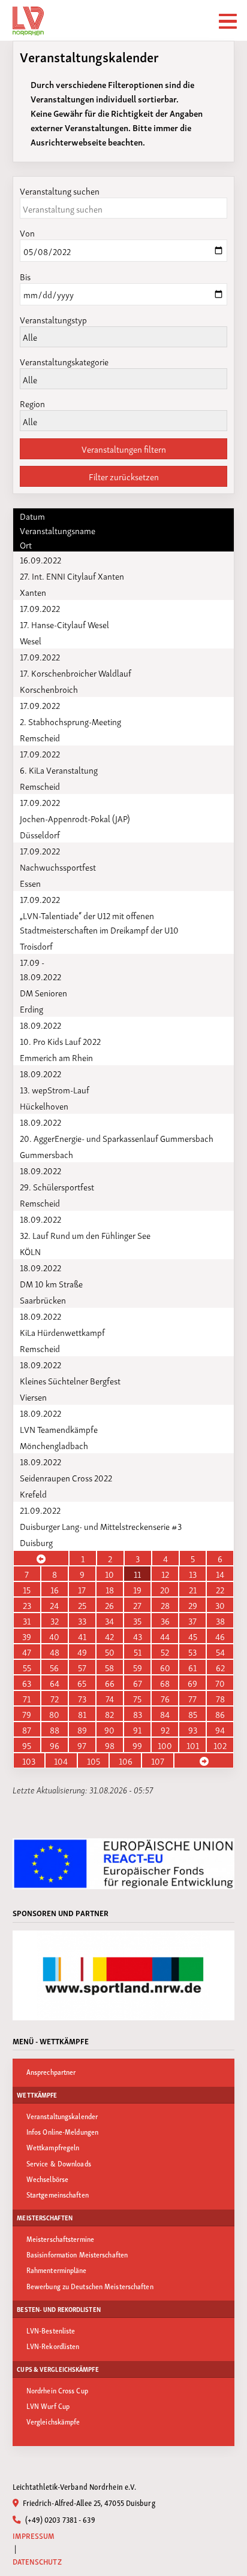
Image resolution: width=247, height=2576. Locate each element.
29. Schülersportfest (57, 1186)
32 (55, 1620)
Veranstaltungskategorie (64, 361)
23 (27, 1605)
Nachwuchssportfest (58, 866)
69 (192, 1683)
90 (109, 1729)
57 (82, 1667)
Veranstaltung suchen (60, 190)
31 (27, 1620)
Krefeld (33, 1493)
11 (137, 1574)
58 (109, 1667)
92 (165, 1729)
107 (158, 1760)
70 (220, 1683)
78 (220, 1698)
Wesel (31, 640)
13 (193, 1574)
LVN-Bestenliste (51, 2330)
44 (165, 1636)
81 (82, 1714)
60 (165, 1667)
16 (55, 1589)
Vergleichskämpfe (53, 2421)
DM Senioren (43, 992)
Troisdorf (36, 945)
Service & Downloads (59, 2163)
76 (165, 1698)
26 (109, 1605)
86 (220, 1714)
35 (137, 1620)
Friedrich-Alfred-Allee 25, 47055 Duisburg (88, 2502)
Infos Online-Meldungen (62, 2131)
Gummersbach (46, 1154)
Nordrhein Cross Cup (57, 2390)
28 (165, 1605)
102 (220, 1745)
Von (27, 232)
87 (27, 1729)
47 (27, 1651)
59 (138, 1667)
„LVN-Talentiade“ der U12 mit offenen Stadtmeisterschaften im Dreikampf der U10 (99, 922)
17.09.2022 (40, 608)
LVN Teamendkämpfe (59, 1429)
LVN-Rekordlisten (53, 2346)
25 (82, 1605)
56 (54, 1667)
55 (27, 1667)
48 (55, 1651)
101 (193, 1745)
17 (82, 1589)
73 (82, 1698)
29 (193, 1605)
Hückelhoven (44, 1105)
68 (165, 1683)
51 (138, 1651)
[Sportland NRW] (124, 1975)
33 (82, 1620)
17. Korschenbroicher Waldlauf (76, 672)
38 (220, 1620)
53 (192, 1651)
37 (192, 1620)
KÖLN (30, 1251)
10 (109, 1574)
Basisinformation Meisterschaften (77, 2254)
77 (192, 1698)
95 (27, 1745)
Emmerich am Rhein (56, 1057)
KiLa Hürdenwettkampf (62, 1332)
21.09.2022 (40, 1510)
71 (27, 1698)
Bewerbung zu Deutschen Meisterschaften (90, 2286)
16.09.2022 (40, 559)
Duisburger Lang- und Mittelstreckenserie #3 (101, 1526)
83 (138, 1714)
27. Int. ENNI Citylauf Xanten (72, 575)
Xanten (33, 592)
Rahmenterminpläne (57, 2270)
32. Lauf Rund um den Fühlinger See (85, 1235)
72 (55, 1698)
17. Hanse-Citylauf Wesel (64, 624)
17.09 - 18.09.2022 (40, 969)
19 (137, 1589)
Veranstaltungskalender (62, 2116)
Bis (25, 276)
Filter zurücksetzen (124, 476)
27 (137, 1605)
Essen (30, 883)
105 (94, 1760)
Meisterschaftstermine (60, 2239)
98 (110, 1745)
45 (193, 1636)
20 (165, 1589)
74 (110, 1698)
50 (110, 1651)
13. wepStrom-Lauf (55, 1089)
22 (220, 1589)
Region (32, 403)
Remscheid (40, 737)
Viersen (33, 1396)
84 (165, 1714)
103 (29, 1760)
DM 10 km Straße (51, 1283)
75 (137, 1698)
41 (82, 1636)
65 (82, 1683)
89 (82, 1729)
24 (54, 1605)
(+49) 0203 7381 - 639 (59, 2519)
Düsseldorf (40, 834)
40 (54, 1636)
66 (110, 1683)
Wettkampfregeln (53, 2147)
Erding (31, 1008)
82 (109, 1714)
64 (55, 1683)
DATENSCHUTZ (37, 2561)
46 (220, 1636)
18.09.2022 (40, 1025)
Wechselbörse (47, 2179)
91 (137, 1729)
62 (220, 1667)
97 (82, 1745)
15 (27, 1589)
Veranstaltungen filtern (124, 448)
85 (193, 1714)
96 (55, 1745)
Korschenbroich (49, 689)
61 (192, 1667)
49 (82, 1651)
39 (27, 1636)
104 (61, 1760)
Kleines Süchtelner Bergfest (70, 1380)
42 (109, 1636)
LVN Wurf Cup (48, 2406)
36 (165, 1620)
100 (165, 1745)
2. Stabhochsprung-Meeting (70, 721)
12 (165, 1574)
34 (109, 1620)
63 (27, 1683)
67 (138, 1683)
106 (126, 1760)
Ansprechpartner (51, 2072)
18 (110, 1589)
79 (27, 1714)
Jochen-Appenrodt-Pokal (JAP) (75, 818)
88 (55, 1729)
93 (193, 1729)
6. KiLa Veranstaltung (59, 769)
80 (54, 1714)
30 (220, 1605)
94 (220, 1729)
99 (137, 1745)
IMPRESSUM (34, 2536)
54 (220, 1651)
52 (165, 1651)
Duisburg (36, 1542)
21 (193, 1589)
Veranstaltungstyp (53, 319)
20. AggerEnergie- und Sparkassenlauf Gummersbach (117, 1138)
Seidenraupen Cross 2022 (66, 1477)
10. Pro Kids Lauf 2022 (60, 1041)
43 (138, 1636)
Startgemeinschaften (58, 2194)
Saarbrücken (43, 1299)
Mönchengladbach (54, 1445)
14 (220, 1574)
